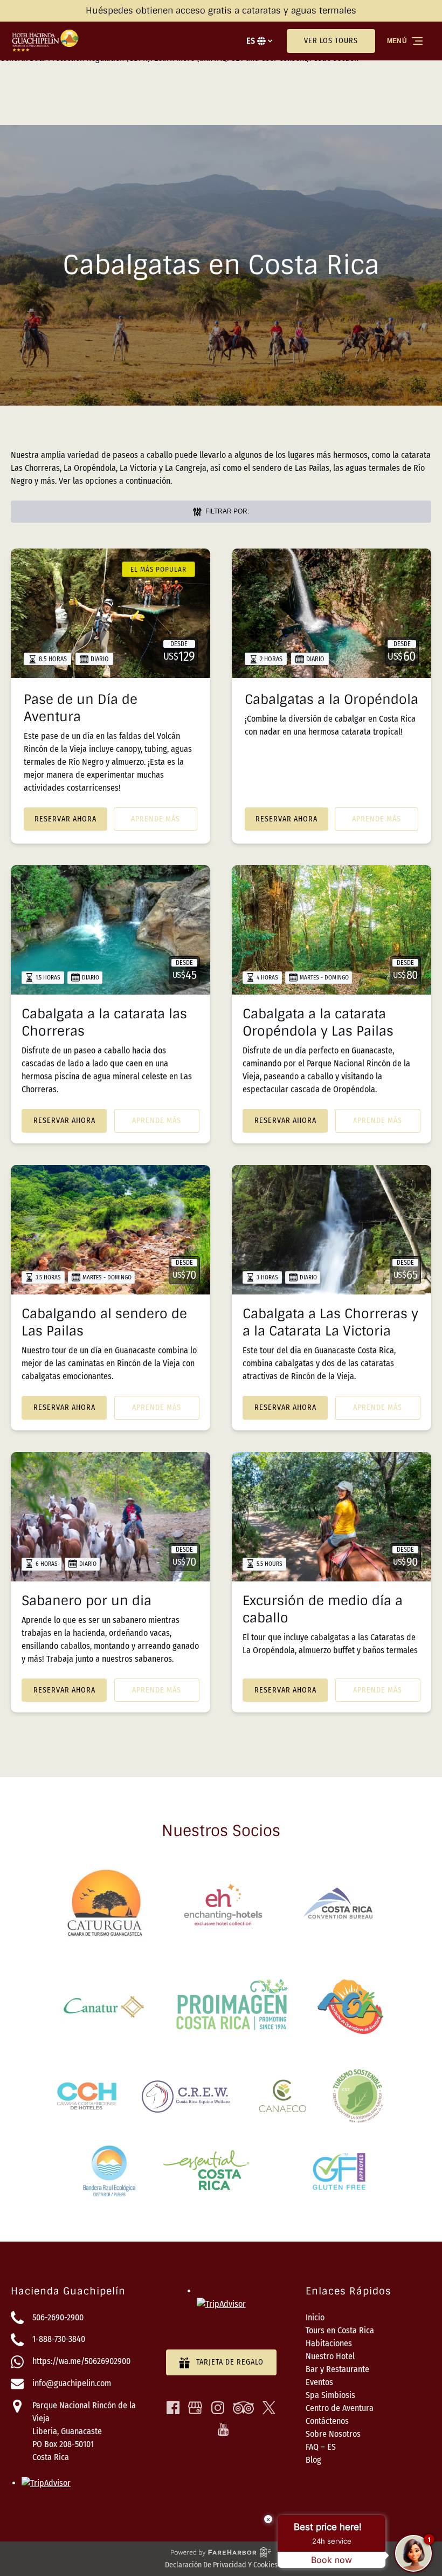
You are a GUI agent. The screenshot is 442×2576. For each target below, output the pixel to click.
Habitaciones (329, 2343)
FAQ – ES (321, 2447)
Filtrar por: (226, 511)
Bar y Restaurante (337, 2369)
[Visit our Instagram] (218, 2408)
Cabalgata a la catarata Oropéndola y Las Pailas (318, 1022)
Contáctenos (327, 2421)
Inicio (315, 2317)
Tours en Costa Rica (340, 2330)
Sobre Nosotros (333, 2434)
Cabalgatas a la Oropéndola (331, 699)
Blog (313, 2460)
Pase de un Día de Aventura (81, 708)
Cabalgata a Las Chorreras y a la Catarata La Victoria (330, 1322)
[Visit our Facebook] (173, 2408)
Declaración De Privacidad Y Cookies (221, 2565)
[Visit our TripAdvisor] (243, 2408)
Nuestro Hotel (330, 2356)
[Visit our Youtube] (223, 2429)
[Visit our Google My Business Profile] (195, 2408)
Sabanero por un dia (87, 1601)
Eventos (319, 2382)
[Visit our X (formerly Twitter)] (269, 2408)
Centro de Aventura (340, 2408)
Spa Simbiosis (330, 2395)
